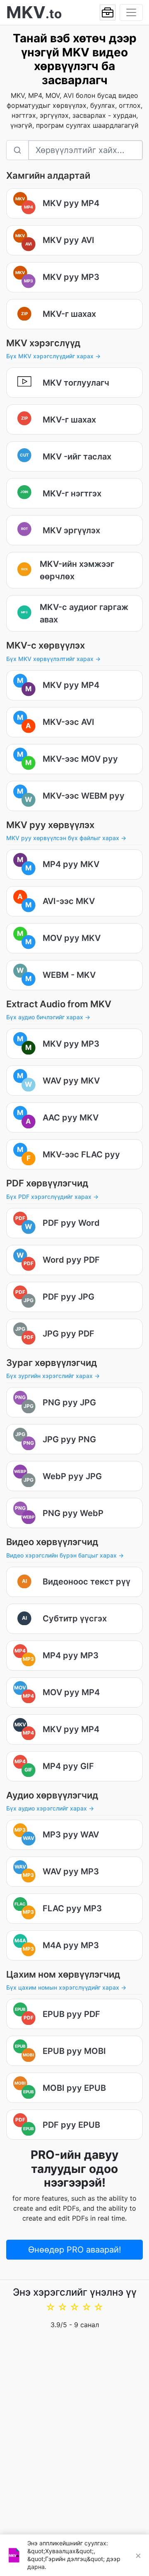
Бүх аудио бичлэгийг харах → (48, 1017)
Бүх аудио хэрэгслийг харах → (50, 1808)
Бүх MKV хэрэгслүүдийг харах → (53, 356)
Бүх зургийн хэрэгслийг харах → (53, 1376)
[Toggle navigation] (131, 12)
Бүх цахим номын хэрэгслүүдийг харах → (66, 1987)
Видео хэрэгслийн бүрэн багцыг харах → (65, 1555)
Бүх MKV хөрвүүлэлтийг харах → (53, 659)
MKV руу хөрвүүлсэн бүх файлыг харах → (66, 838)
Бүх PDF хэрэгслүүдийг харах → (52, 1197)
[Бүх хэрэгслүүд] (108, 12)
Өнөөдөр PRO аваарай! (75, 2250)
